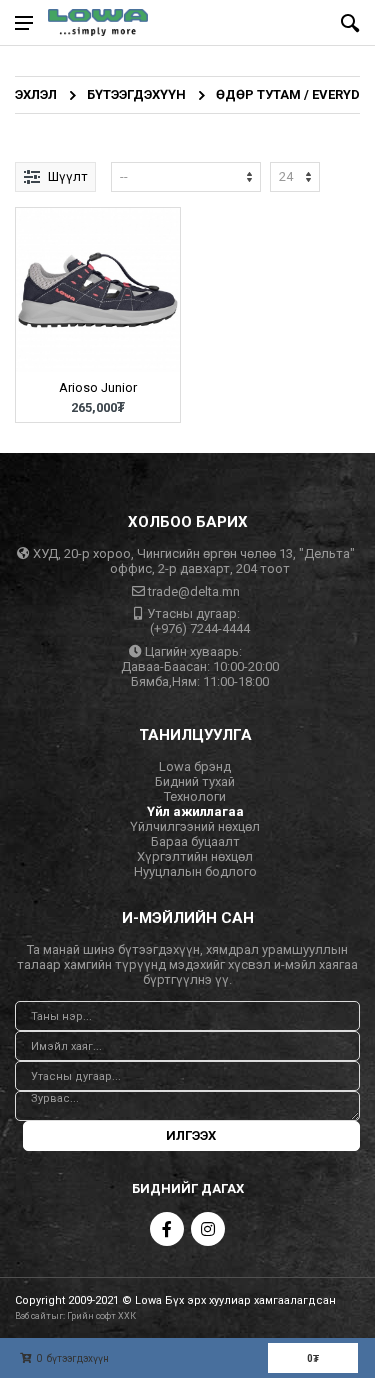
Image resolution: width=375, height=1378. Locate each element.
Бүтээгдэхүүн (136, 94)
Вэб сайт (33, 1316)
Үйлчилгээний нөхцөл (195, 826)
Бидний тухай (195, 781)
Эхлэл (36, 94)
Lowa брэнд (195, 766)
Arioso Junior (98, 387)
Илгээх (191, 1135)
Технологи (195, 796)
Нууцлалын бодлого (195, 871)
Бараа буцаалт (195, 841)
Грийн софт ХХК (101, 1316)
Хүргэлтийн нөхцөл (195, 856)
